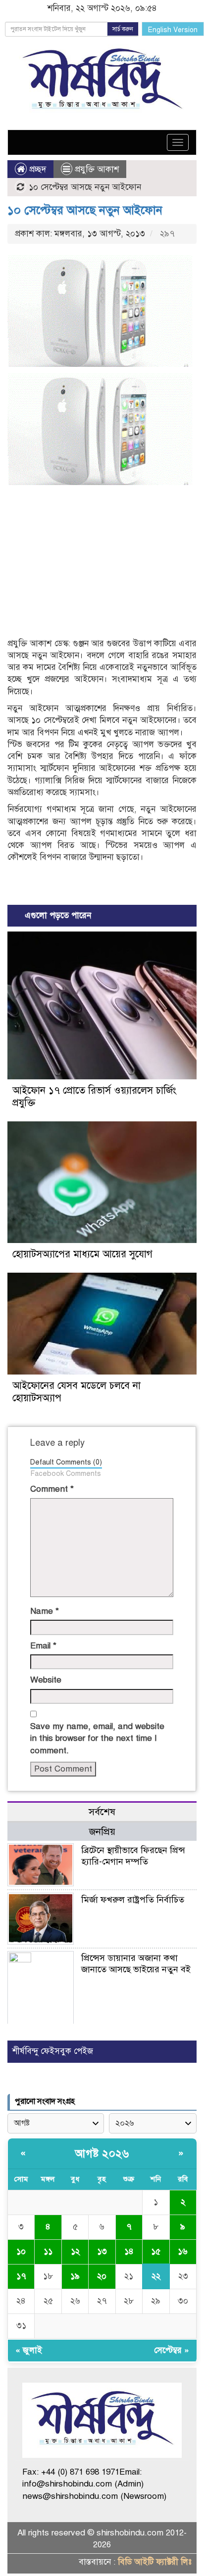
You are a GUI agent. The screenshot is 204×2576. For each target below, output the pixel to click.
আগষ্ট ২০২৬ (102, 2154)
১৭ (21, 2276)
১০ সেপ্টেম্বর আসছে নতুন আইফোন (85, 210)
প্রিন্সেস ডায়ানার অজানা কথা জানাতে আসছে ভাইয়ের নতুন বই (136, 1964)
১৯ (75, 2276)
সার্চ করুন (123, 29)
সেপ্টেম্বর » (172, 2350)
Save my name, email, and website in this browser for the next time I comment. (97, 1738)
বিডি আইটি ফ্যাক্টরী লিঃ (155, 2562)
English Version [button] (173, 30)
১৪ (129, 2251)
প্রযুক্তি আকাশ (97, 169)
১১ (48, 2251)
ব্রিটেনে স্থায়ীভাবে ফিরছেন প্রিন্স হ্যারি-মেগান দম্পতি (133, 1856)
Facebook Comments (66, 1473)
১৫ (156, 2251)
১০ (21, 2251)
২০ (102, 2276)
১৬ (183, 2251)
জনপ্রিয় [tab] (102, 1832)
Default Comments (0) (66, 1462)
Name (45, 1611)
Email (43, 1646)
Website (46, 1680)
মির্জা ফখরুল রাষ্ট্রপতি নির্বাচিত (133, 1900)
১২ (75, 2251)
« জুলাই (29, 2350)
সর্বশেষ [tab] (102, 1812)
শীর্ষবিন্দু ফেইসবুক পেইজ (53, 2051)
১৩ (102, 2251)
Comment (52, 1489)
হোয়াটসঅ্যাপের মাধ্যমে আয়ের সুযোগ (82, 1254)
